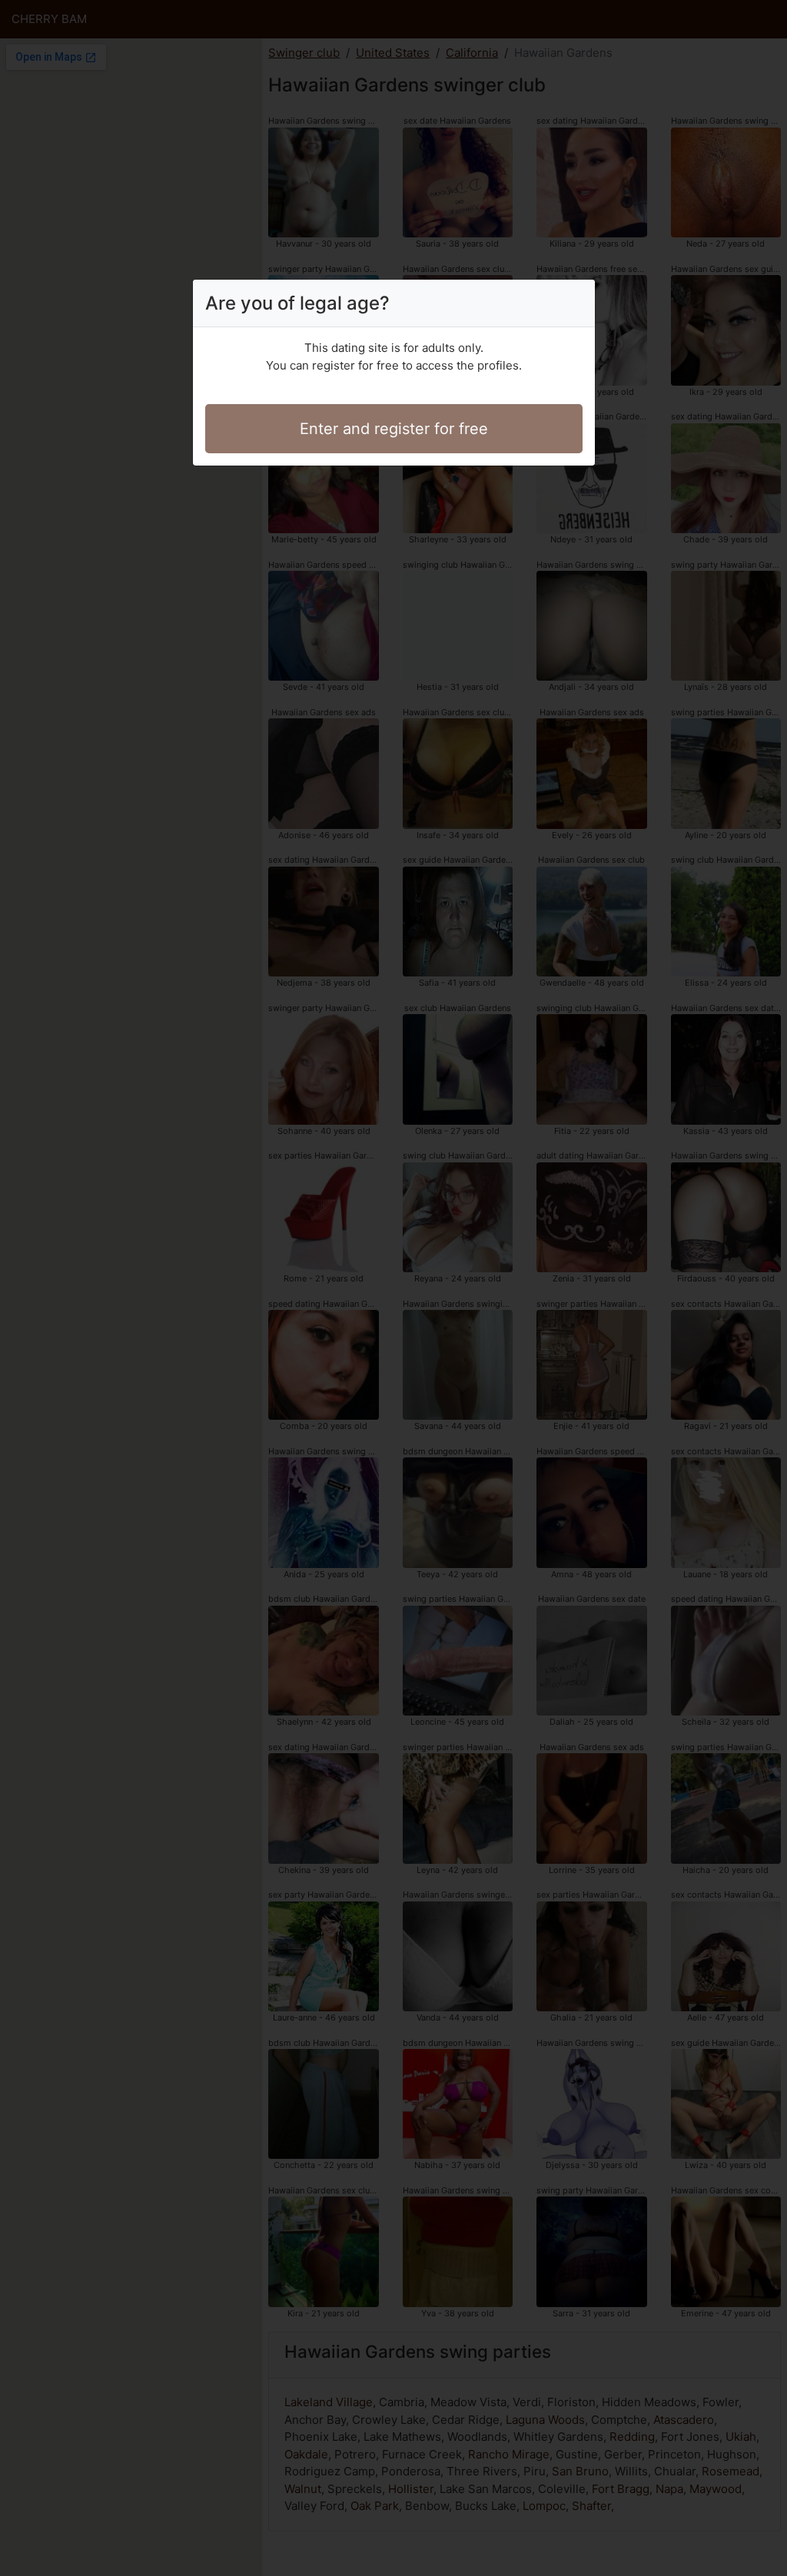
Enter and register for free (394, 429)
